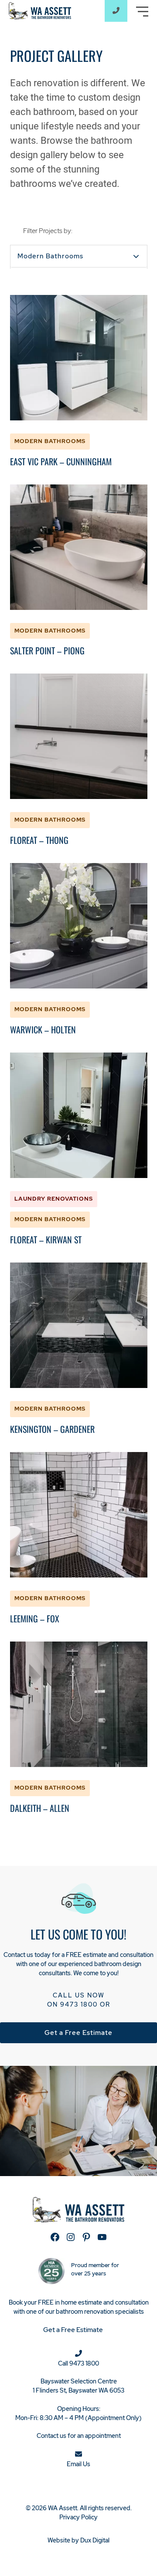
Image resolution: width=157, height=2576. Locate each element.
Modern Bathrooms (50, 256)
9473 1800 (79, 2004)
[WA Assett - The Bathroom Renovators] (40, 10)
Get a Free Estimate (78, 2033)
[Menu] (142, 12)
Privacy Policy (78, 2517)
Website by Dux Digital (78, 2540)
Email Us (78, 2464)
